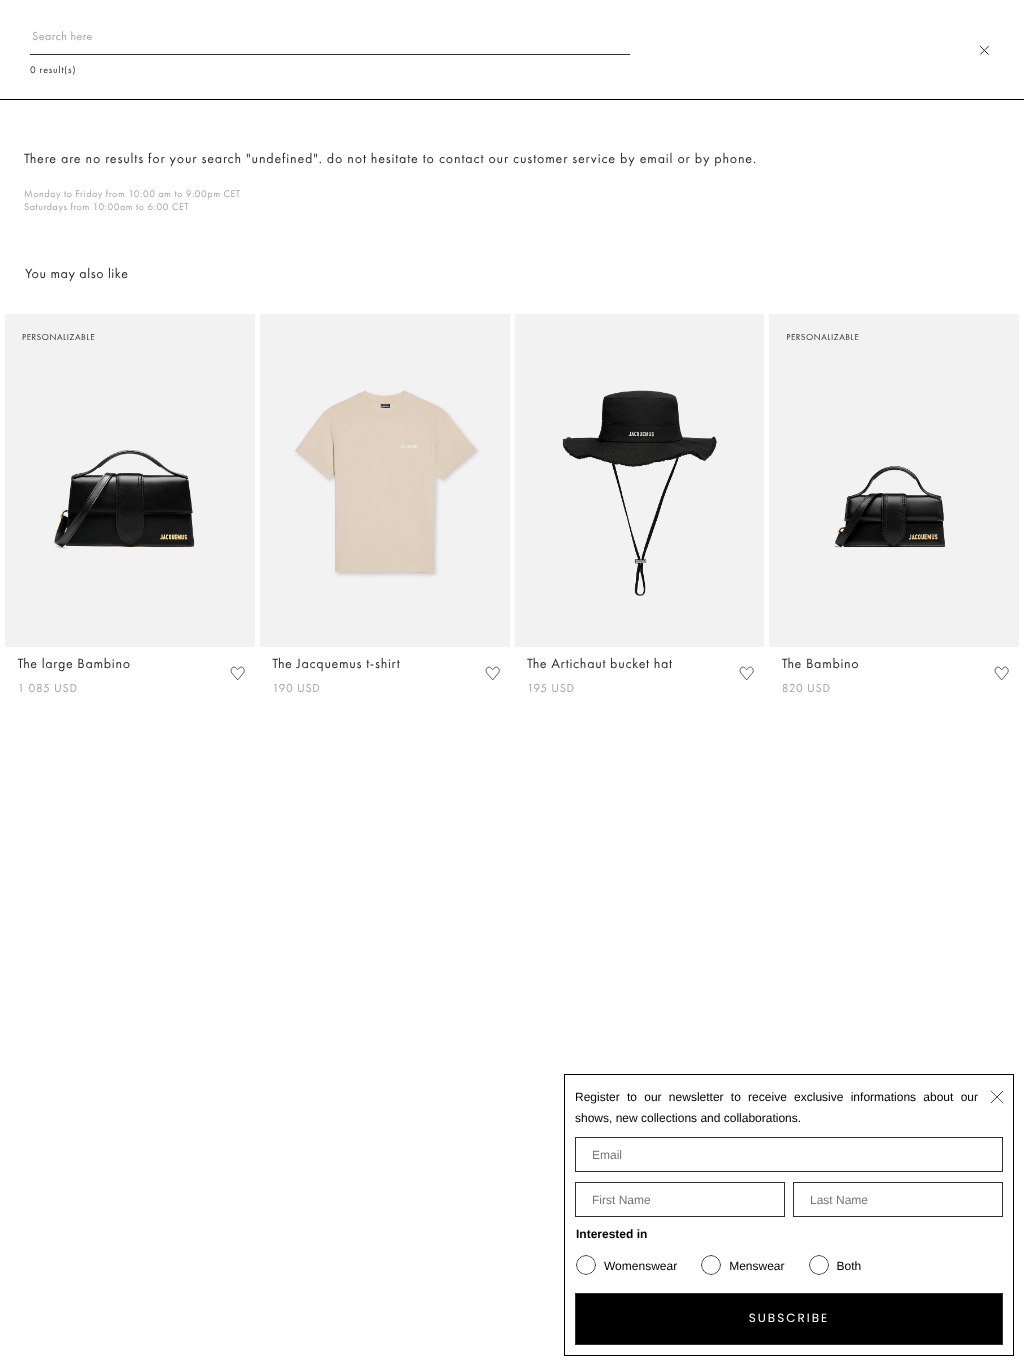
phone (733, 159)
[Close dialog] (997, 1097)
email (657, 159)
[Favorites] (237, 674)
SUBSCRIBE (789, 1318)
